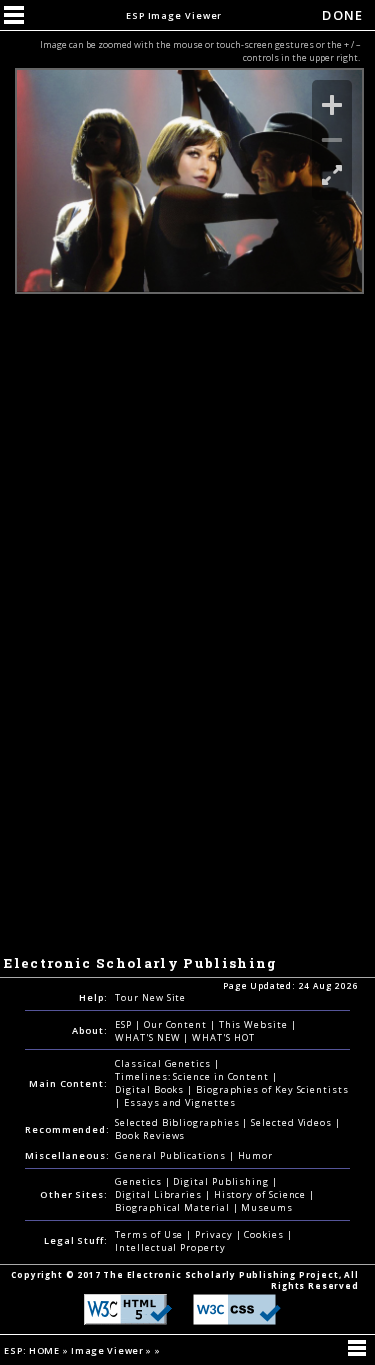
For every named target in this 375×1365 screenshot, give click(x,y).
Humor (256, 1155)
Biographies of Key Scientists (272, 1089)
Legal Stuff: (76, 1240)
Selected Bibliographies (178, 1122)
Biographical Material (173, 1207)
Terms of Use (150, 1234)
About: (90, 1030)
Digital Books (151, 1089)
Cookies (265, 1234)
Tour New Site (150, 997)
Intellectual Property (170, 1247)
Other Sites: (74, 1194)
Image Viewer (108, 1350)
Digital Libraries (160, 1194)
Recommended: (67, 1129)
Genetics (139, 1181)
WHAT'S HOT (223, 1037)
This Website (255, 1024)
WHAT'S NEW (149, 1037)
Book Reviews (150, 1135)
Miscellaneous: (67, 1155)
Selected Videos (293, 1122)
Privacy (215, 1234)
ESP (125, 1024)
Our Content (177, 1024)
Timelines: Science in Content (193, 1076)
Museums (266, 1207)
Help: (93, 997)
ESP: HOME (33, 1350)
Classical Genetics (164, 1063)
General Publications (171, 1155)
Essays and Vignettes (179, 1102)
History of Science (262, 1194)
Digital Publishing (222, 1181)
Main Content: (68, 1083)
